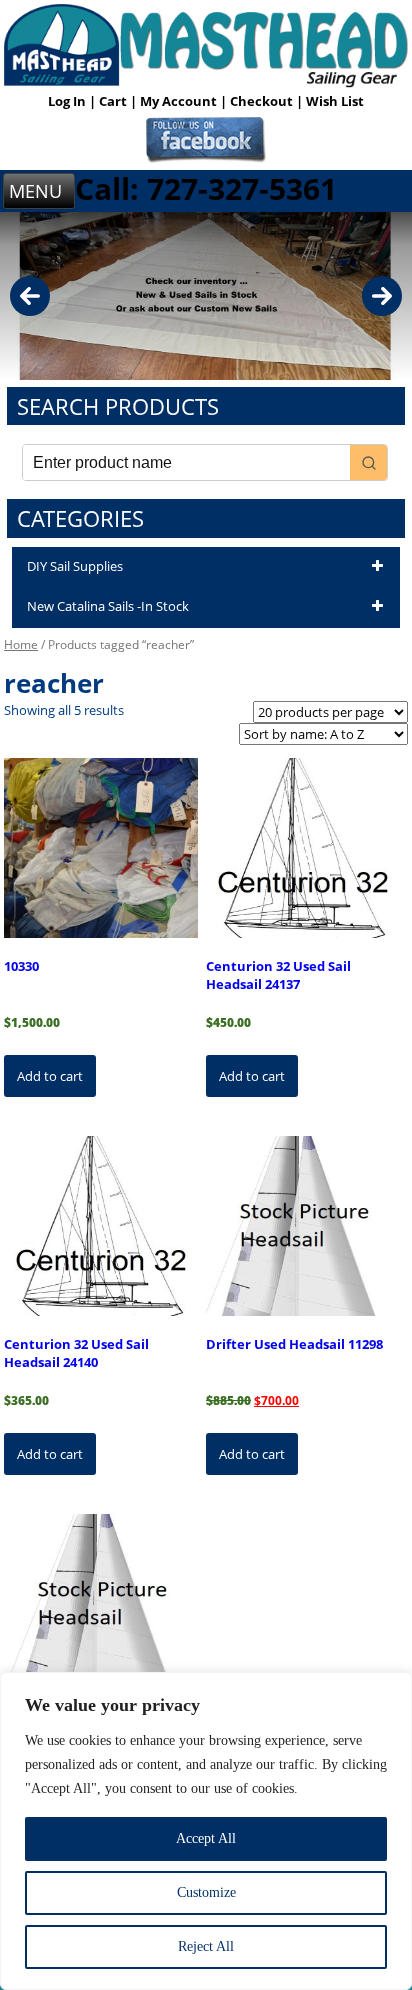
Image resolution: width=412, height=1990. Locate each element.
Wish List (335, 101)
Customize (206, 1892)
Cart (114, 101)
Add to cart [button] (50, 1076)
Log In (68, 101)
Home (21, 644)
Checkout (263, 101)
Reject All (206, 1946)
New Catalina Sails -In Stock (108, 606)
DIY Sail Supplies (75, 566)
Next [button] (382, 296)
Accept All (206, 1838)
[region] (206, 1831)
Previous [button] (30, 296)
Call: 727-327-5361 (206, 188)
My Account (180, 101)
